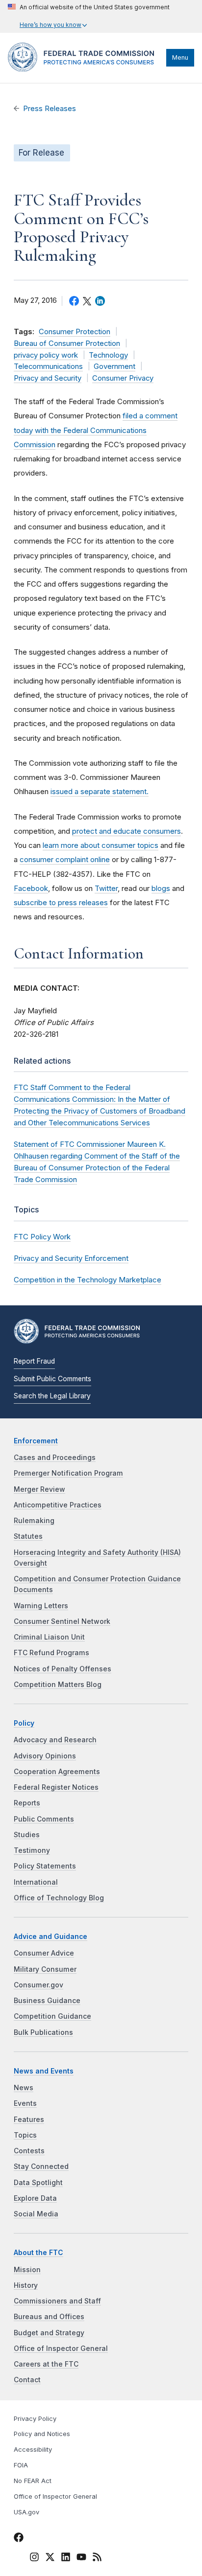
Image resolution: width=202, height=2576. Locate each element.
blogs (161, 888)
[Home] (85, 69)
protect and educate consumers (126, 831)
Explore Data (35, 2198)
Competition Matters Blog (58, 1685)
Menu (180, 57)
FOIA (21, 2465)
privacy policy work (46, 355)
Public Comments (44, 1819)
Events (25, 2103)
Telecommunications (48, 366)
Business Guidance (47, 2001)
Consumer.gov (38, 1985)
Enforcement (36, 1441)
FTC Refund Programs (51, 1653)
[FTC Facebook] (19, 2539)
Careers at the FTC (46, 2364)
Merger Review (39, 1489)
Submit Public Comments (52, 1379)
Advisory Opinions (45, 1756)
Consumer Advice (44, 1953)
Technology (108, 355)
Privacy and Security (48, 378)
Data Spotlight (38, 2183)
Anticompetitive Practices (58, 1505)
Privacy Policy (35, 2419)
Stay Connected (41, 2166)
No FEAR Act (33, 2481)
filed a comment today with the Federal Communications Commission (96, 430)
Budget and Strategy (49, 2333)
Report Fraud (34, 1361)
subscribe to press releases (61, 902)
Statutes (28, 1536)
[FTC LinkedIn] (66, 2559)
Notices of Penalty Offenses (63, 1669)
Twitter (106, 888)
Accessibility (33, 2450)
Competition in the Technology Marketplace (88, 1280)
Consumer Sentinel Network (62, 1621)
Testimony (32, 1850)
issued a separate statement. (100, 791)
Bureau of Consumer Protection (67, 343)
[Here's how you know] (89, 16)
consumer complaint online (65, 859)
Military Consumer (45, 1969)
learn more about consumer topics (101, 845)
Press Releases (50, 109)
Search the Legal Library (52, 1396)
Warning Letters (41, 1606)
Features (29, 2120)
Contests (29, 2151)
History (26, 2285)
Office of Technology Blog (59, 1898)
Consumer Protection (75, 332)
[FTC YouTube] (81, 2559)
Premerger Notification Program (68, 1473)
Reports (27, 1803)
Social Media (36, 2214)
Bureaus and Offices (49, 2317)
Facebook (31, 888)
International (36, 1882)
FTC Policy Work (42, 1237)
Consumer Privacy (123, 378)
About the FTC (38, 2253)
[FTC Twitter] (50, 2557)
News (24, 2088)
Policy (24, 1723)
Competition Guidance (52, 2016)
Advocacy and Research (55, 1740)
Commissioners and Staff (57, 2301)
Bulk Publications (43, 2032)
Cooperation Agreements (57, 1772)
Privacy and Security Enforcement (71, 1258)
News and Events (44, 2071)
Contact (27, 2380)
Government (114, 366)
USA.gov (26, 2512)
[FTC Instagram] (34, 2559)
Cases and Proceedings (55, 1458)
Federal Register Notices (56, 1787)
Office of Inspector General (61, 2348)
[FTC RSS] (97, 2559)
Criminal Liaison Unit (49, 1637)
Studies (27, 1835)
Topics (25, 2135)
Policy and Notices (42, 2434)
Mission (27, 2270)
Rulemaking (34, 1521)
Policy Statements (45, 1866)
